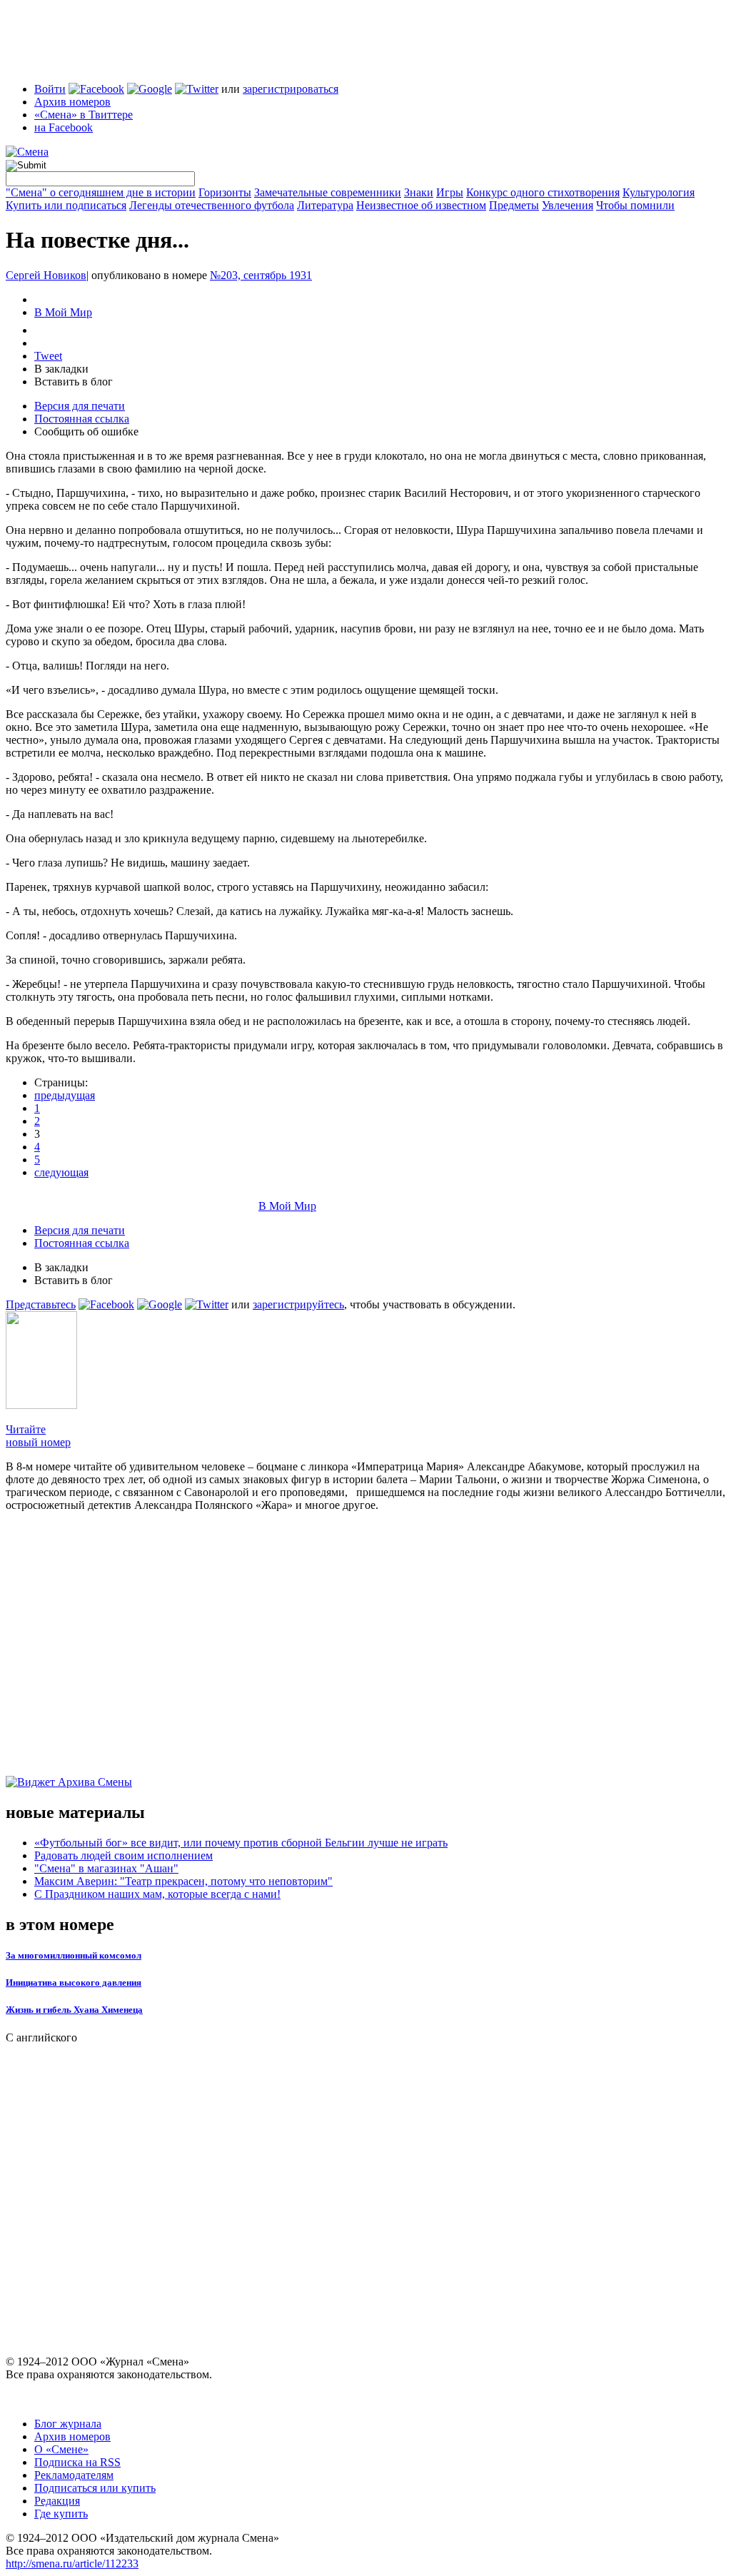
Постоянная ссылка (82, 419)
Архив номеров (72, 102)
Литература (325, 205)
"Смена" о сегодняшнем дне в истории (101, 192)
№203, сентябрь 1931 (261, 275)
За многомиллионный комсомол (74, 1955)
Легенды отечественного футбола (212, 205)
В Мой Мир (63, 312)
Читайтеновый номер (38, 1436)
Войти (50, 89)
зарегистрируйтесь (298, 1304)
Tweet (48, 356)
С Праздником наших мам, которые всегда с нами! (157, 1894)
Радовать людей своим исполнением (123, 1855)
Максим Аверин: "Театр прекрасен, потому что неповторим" (183, 1881)
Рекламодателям (74, 2475)
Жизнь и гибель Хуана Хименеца (74, 2010)
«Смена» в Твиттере (84, 115)
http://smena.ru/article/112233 (72, 2564)
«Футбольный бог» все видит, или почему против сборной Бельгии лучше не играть (241, 1843)
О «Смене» (61, 2449)
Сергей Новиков (46, 275)
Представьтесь (41, 1304)
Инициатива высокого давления (74, 1982)
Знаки (419, 192)
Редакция (57, 2501)
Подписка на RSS (77, 2462)
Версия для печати (80, 406)
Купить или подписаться (66, 205)
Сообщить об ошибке (86, 431)
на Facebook (64, 127)
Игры (450, 192)
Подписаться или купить (95, 2488)
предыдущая (65, 1095)
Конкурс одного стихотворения (543, 192)
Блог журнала (68, 2424)
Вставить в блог (74, 382)
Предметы (514, 205)
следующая (61, 1172)
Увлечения (568, 205)
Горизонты (225, 192)
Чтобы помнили (635, 205)
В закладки (61, 369)
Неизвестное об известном (421, 205)
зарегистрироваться (291, 89)
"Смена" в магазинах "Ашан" (106, 1868)
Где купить (61, 2514)
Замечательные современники (328, 192)
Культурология (659, 192)
